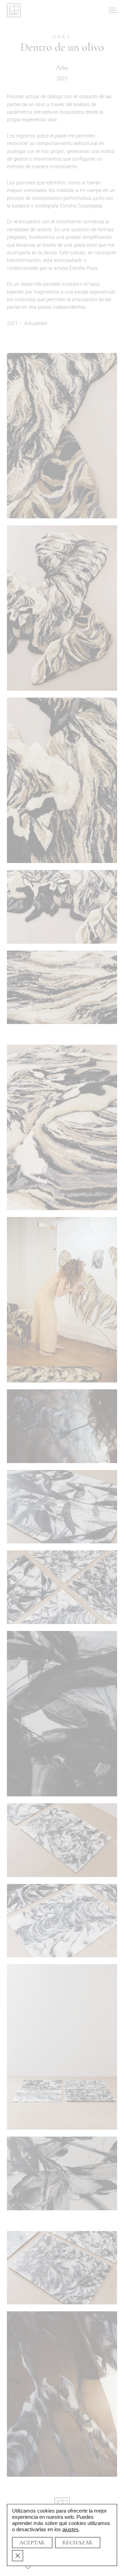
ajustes (70, 2529)
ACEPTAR (32, 2543)
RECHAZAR (78, 2543)
